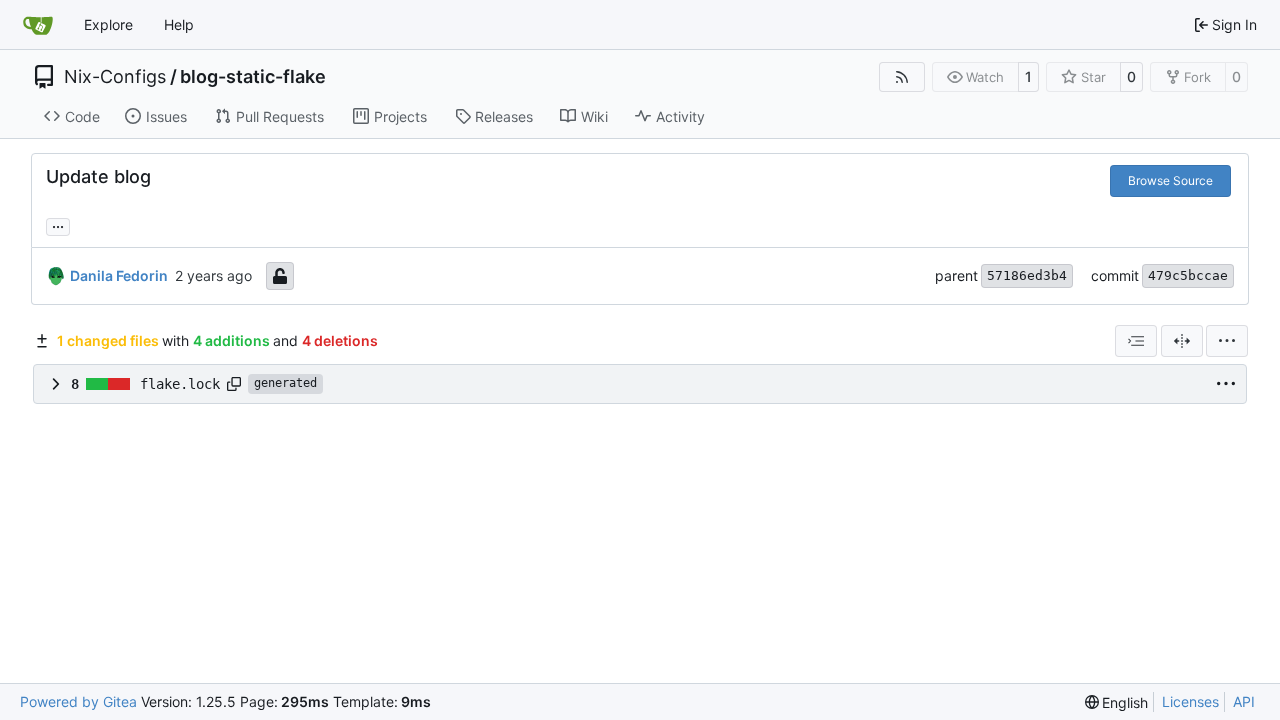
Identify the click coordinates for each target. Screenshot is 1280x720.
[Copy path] (234, 384)
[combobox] (1136, 341)
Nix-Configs (115, 77)
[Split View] (1182, 341)
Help (179, 24)
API (1244, 701)
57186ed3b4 (1027, 275)
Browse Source (1170, 180)
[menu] (1227, 341)
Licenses (1190, 701)
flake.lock (180, 384)
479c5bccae (1188, 275)
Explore (108, 24)
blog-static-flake (253, 77)
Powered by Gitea (78, 701)
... (58, 224)
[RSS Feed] (902, 77)
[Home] (38, 25)
